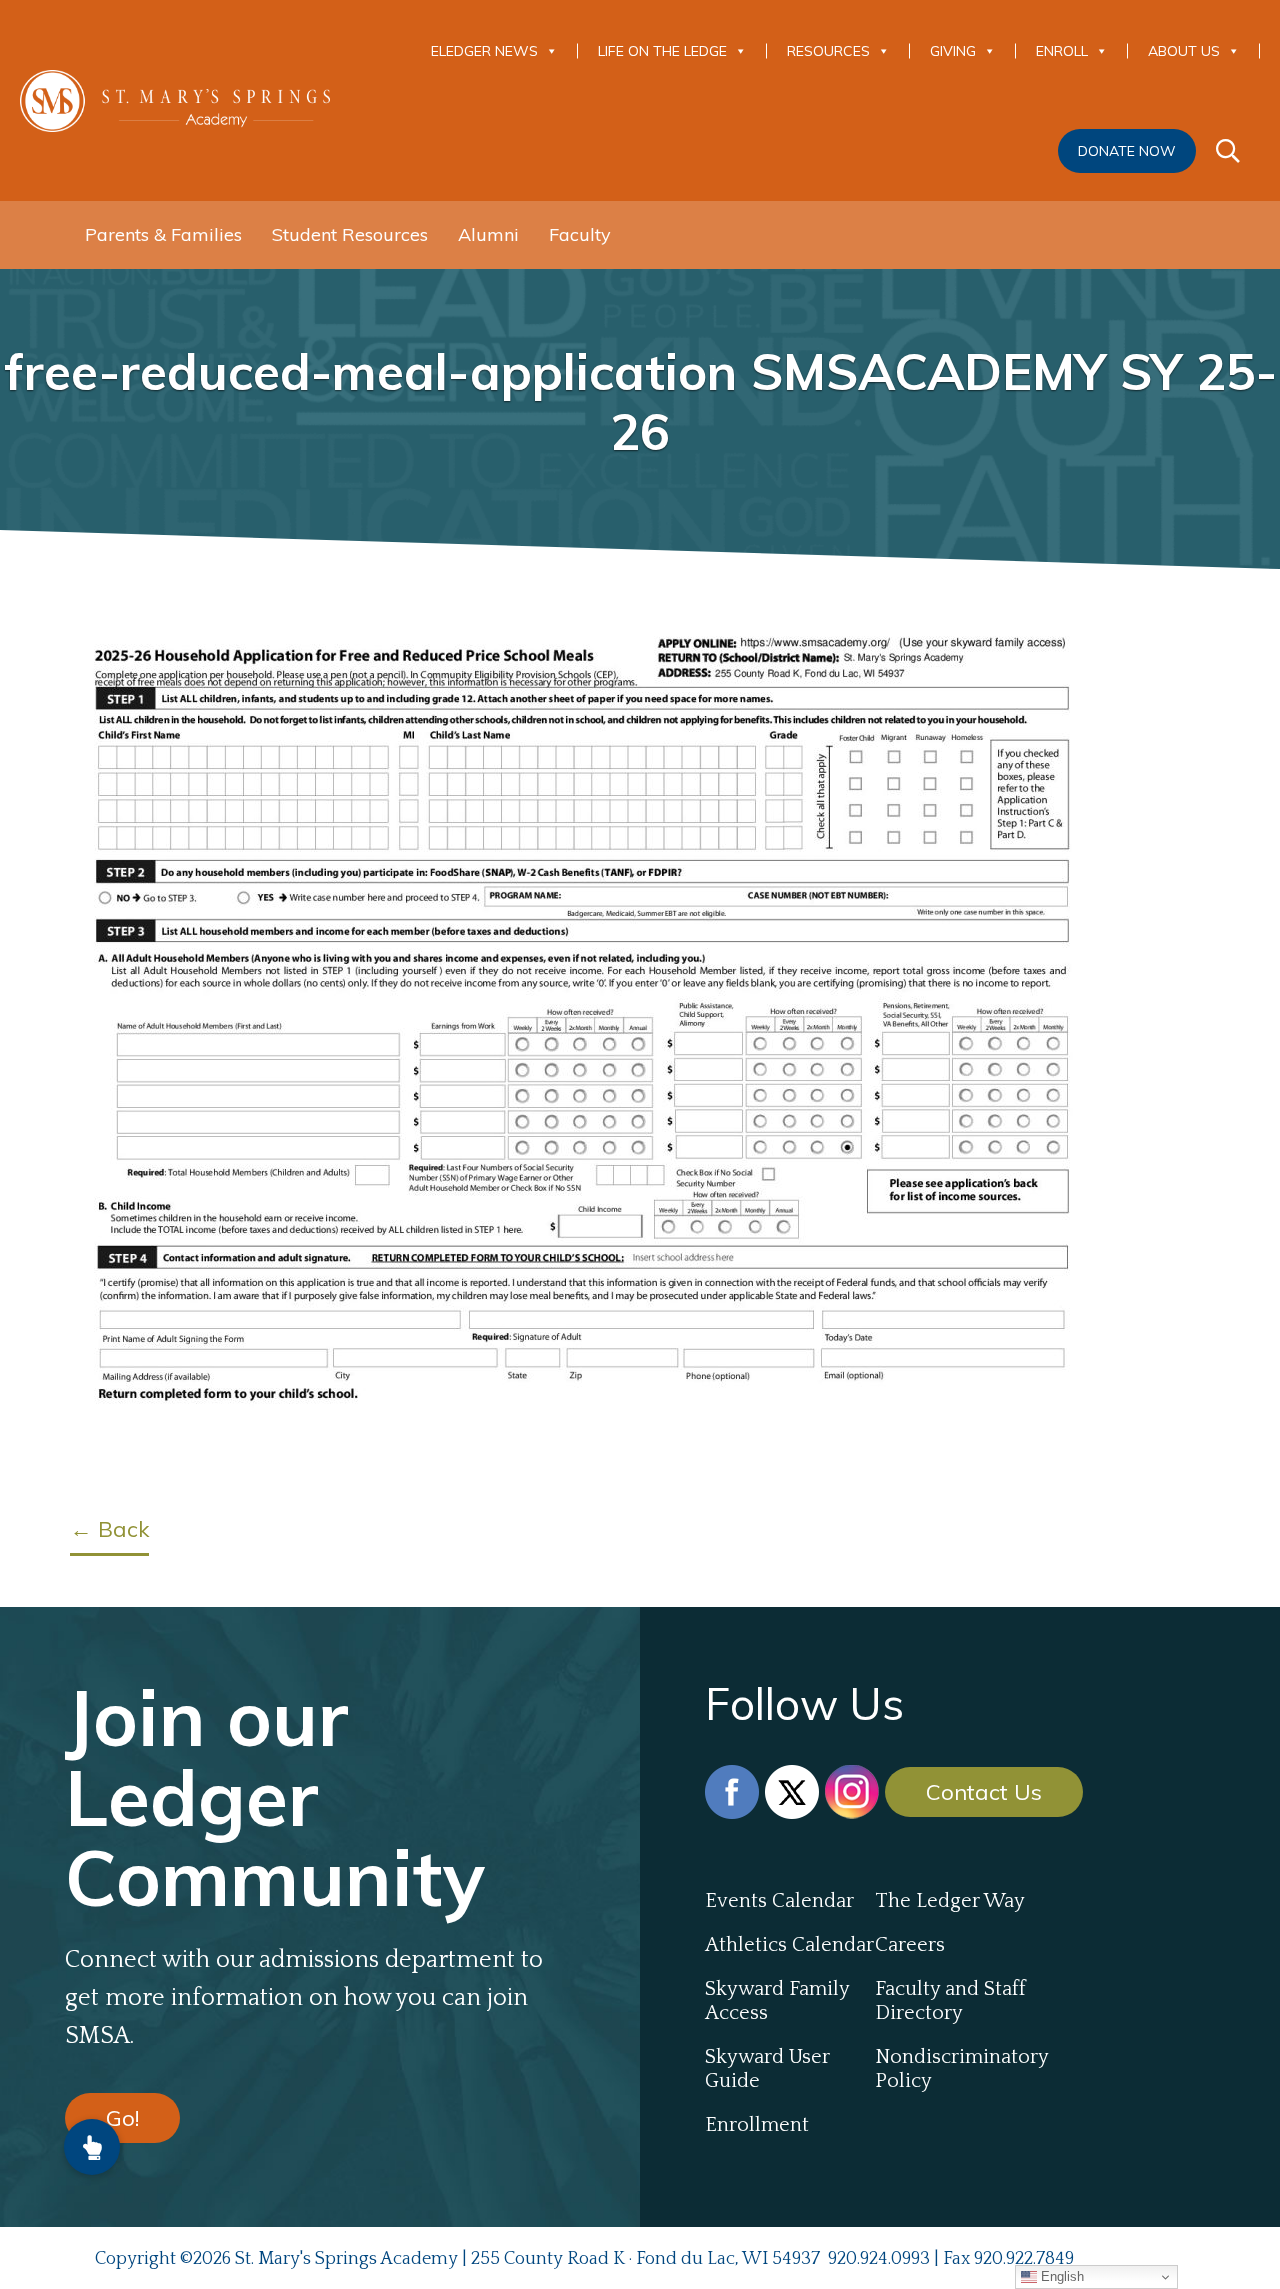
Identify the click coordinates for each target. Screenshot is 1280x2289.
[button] (92, 2147)
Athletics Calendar (789, 1945)
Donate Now (1127, 151)
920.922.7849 (1024, 2259)
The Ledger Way (950, 1901)
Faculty (580, 234)
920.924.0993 (879, 2259)
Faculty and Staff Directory (950, 2001)
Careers (910, 1945)
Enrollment (757, 2125)
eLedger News (484, 51)
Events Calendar (779, 1901)
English (1060, 2276)
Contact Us (984, 1792)
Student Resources (350, 234)
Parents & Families (163, 234)
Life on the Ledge (662, 51)
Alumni (488, 234)
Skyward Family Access (777, 2001)
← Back (109, 1529)
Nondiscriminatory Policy (960, 2069)
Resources (828, 51)
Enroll (1062, 51)
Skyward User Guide (767, 2069)
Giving (953, 51)
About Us (1184, 51)
